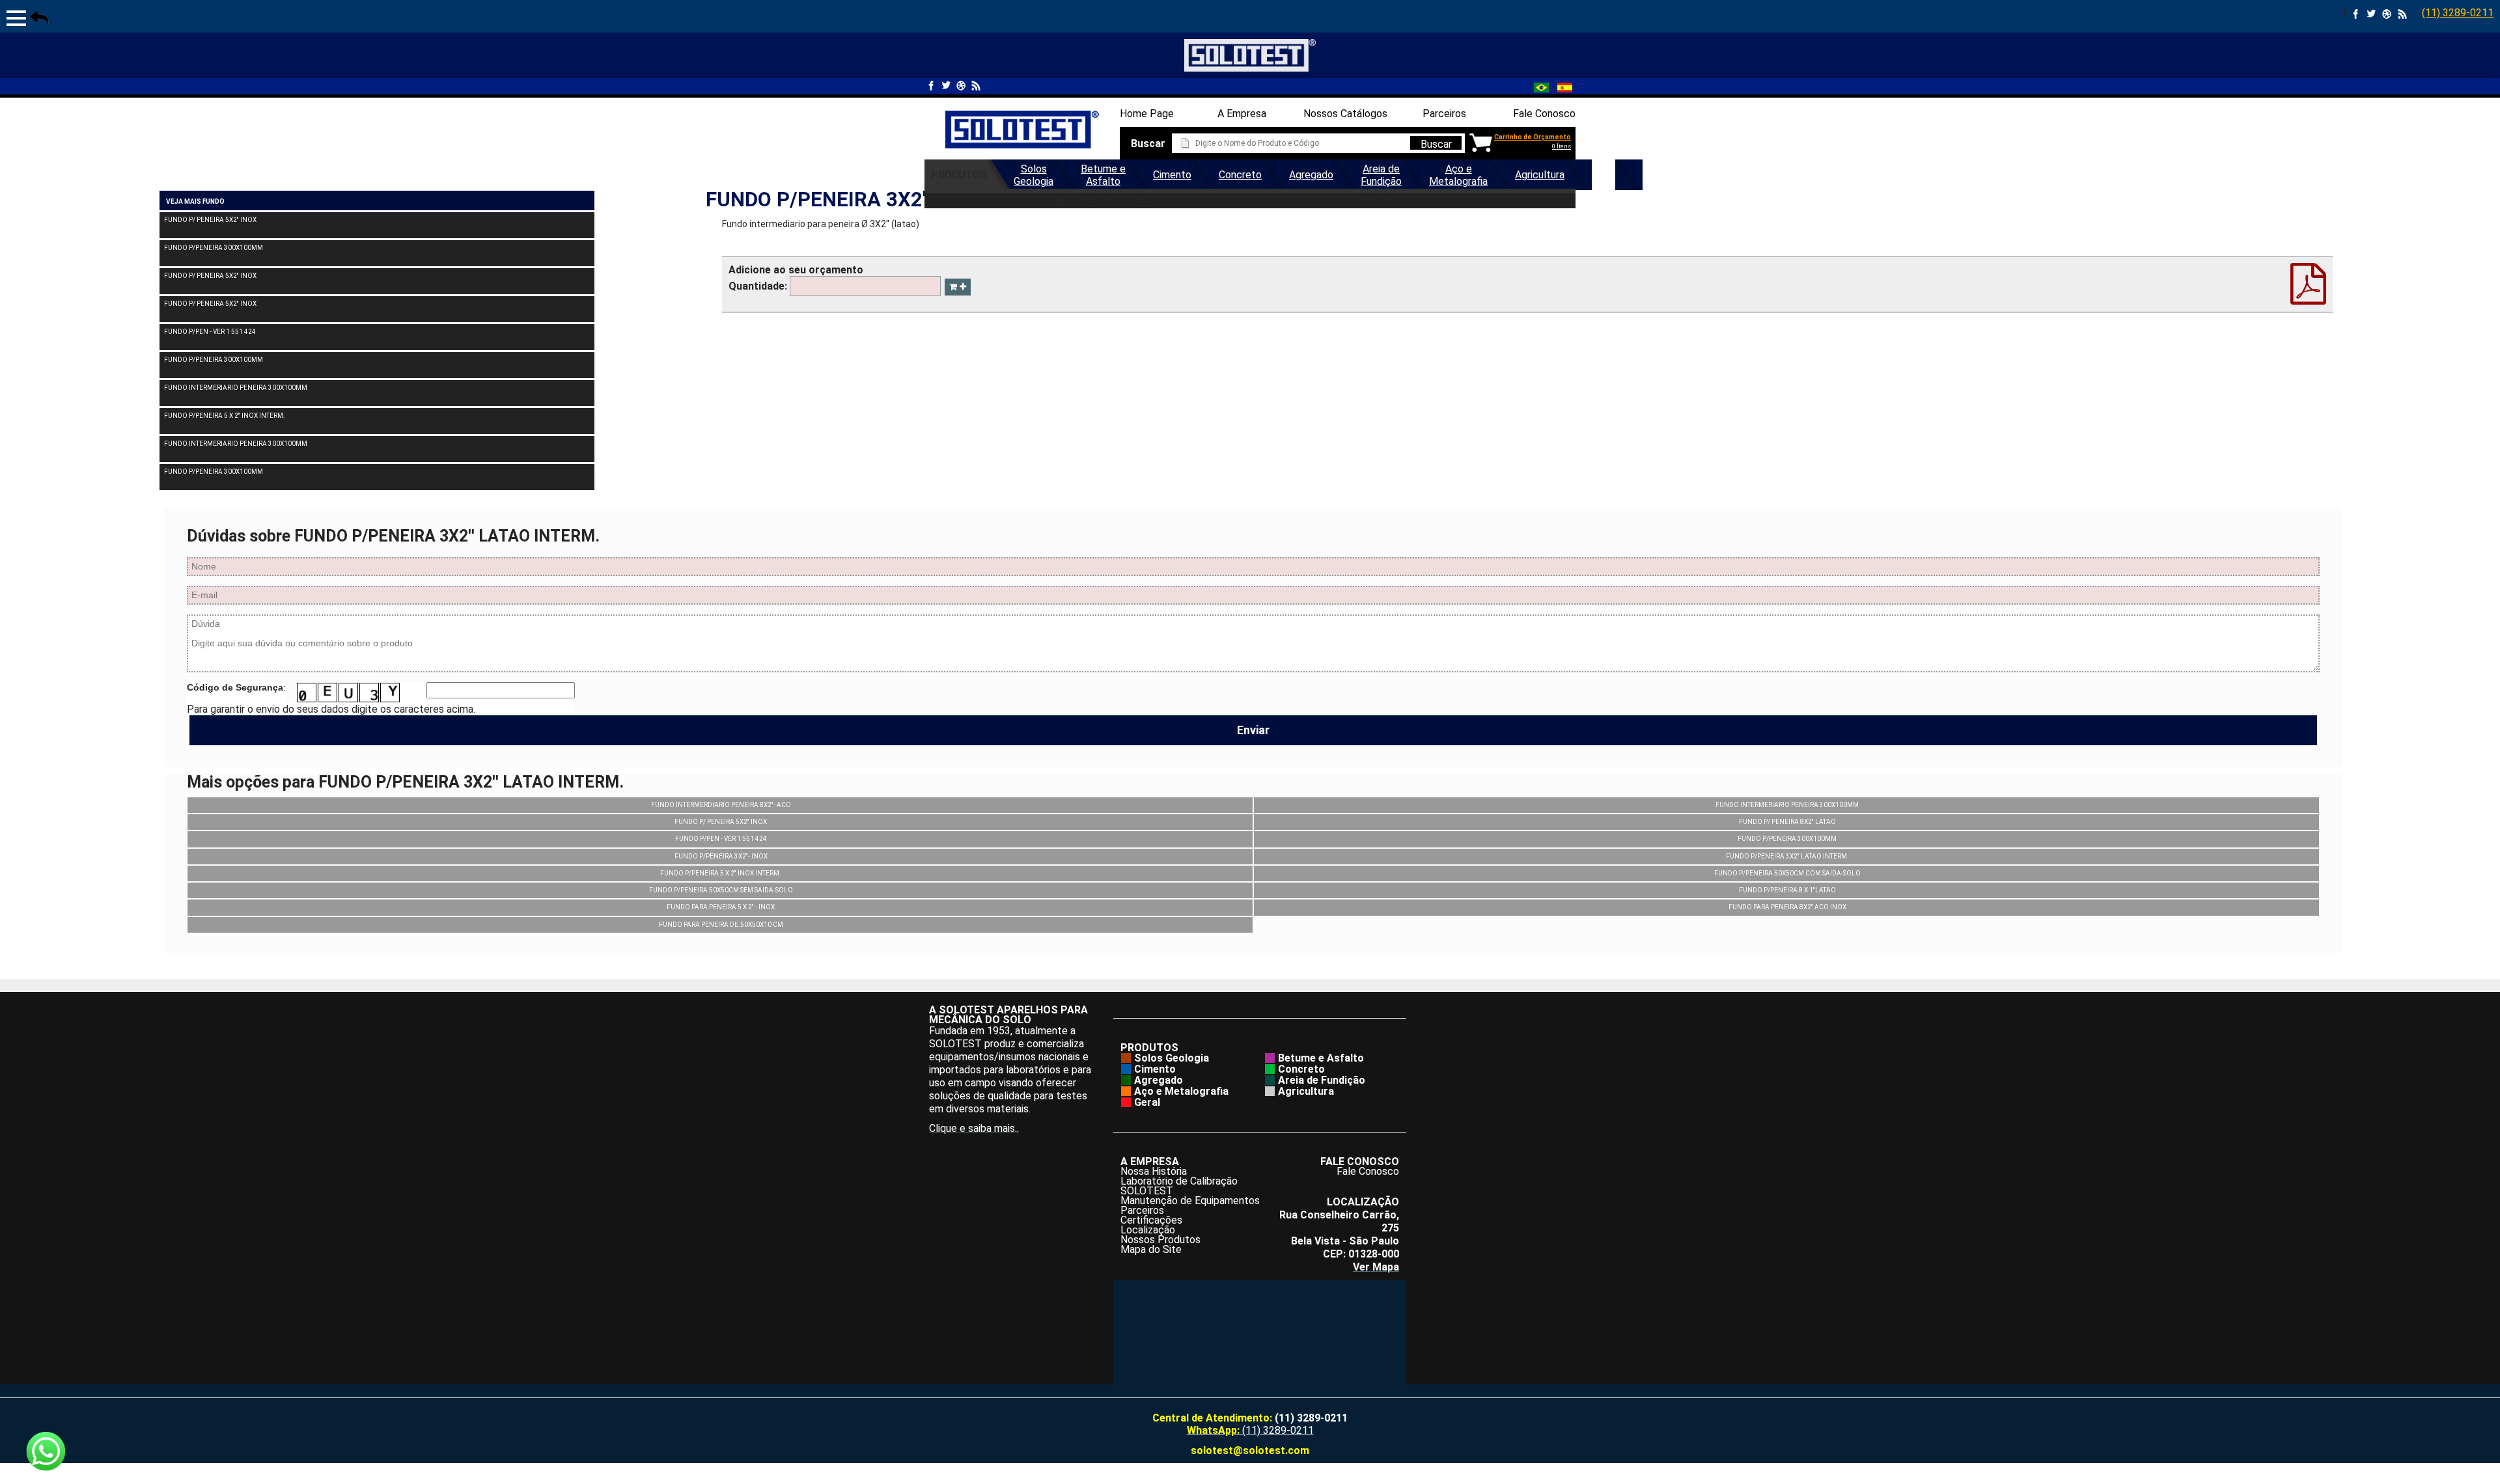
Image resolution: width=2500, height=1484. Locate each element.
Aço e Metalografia (1458, 175)
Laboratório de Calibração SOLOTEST (1179, 1186)
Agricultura (1540, 175)
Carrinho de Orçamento (1533, 137)
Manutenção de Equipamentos (1190, 1201)
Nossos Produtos (1160, 1240)
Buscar (1436, 144)
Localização (1148, 1230)
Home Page (1147, 114)
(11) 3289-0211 (2458, 13)
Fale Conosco (1544, 114)
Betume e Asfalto (1103, 175)
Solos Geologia (1034, 175)
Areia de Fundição (1381, 175)
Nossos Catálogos (1345, 114)
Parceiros (1444, 114)
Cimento (1172, 175)
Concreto (1240, 175)
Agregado (1311, 175)
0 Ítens (1562, 146)
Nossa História (1154, 1171)
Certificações (1151, 1220)
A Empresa (1242, 114)
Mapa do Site (1151, 1249)
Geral (1604, 175)
